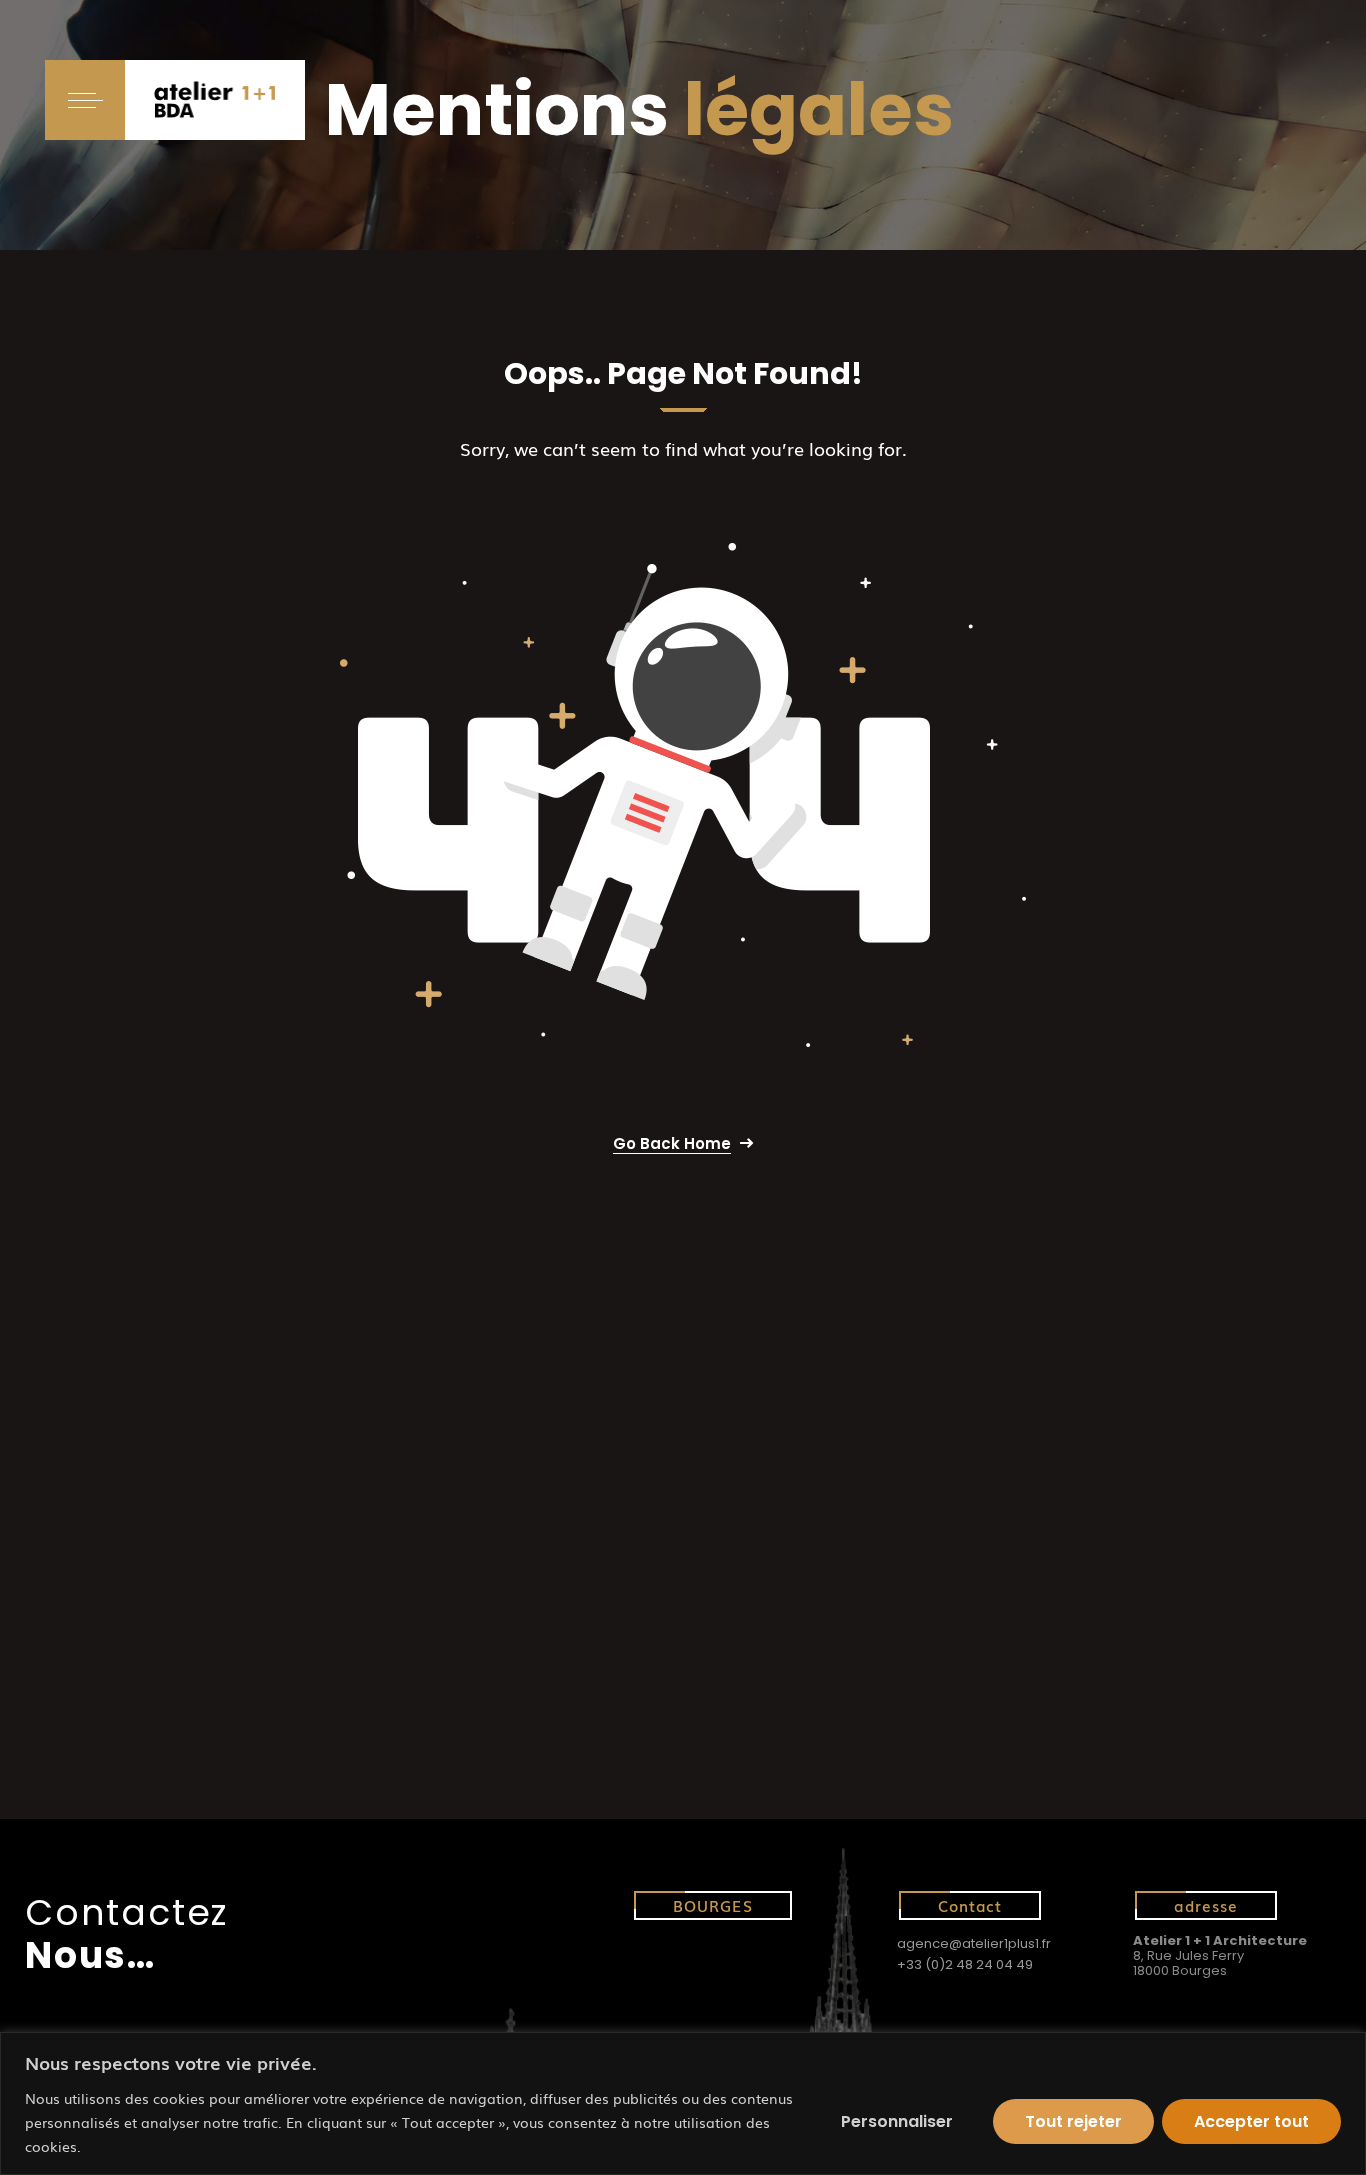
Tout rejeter (1073, 2121)
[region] (683, 2103)
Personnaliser (897, 2121)
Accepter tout (1251, 2121)
